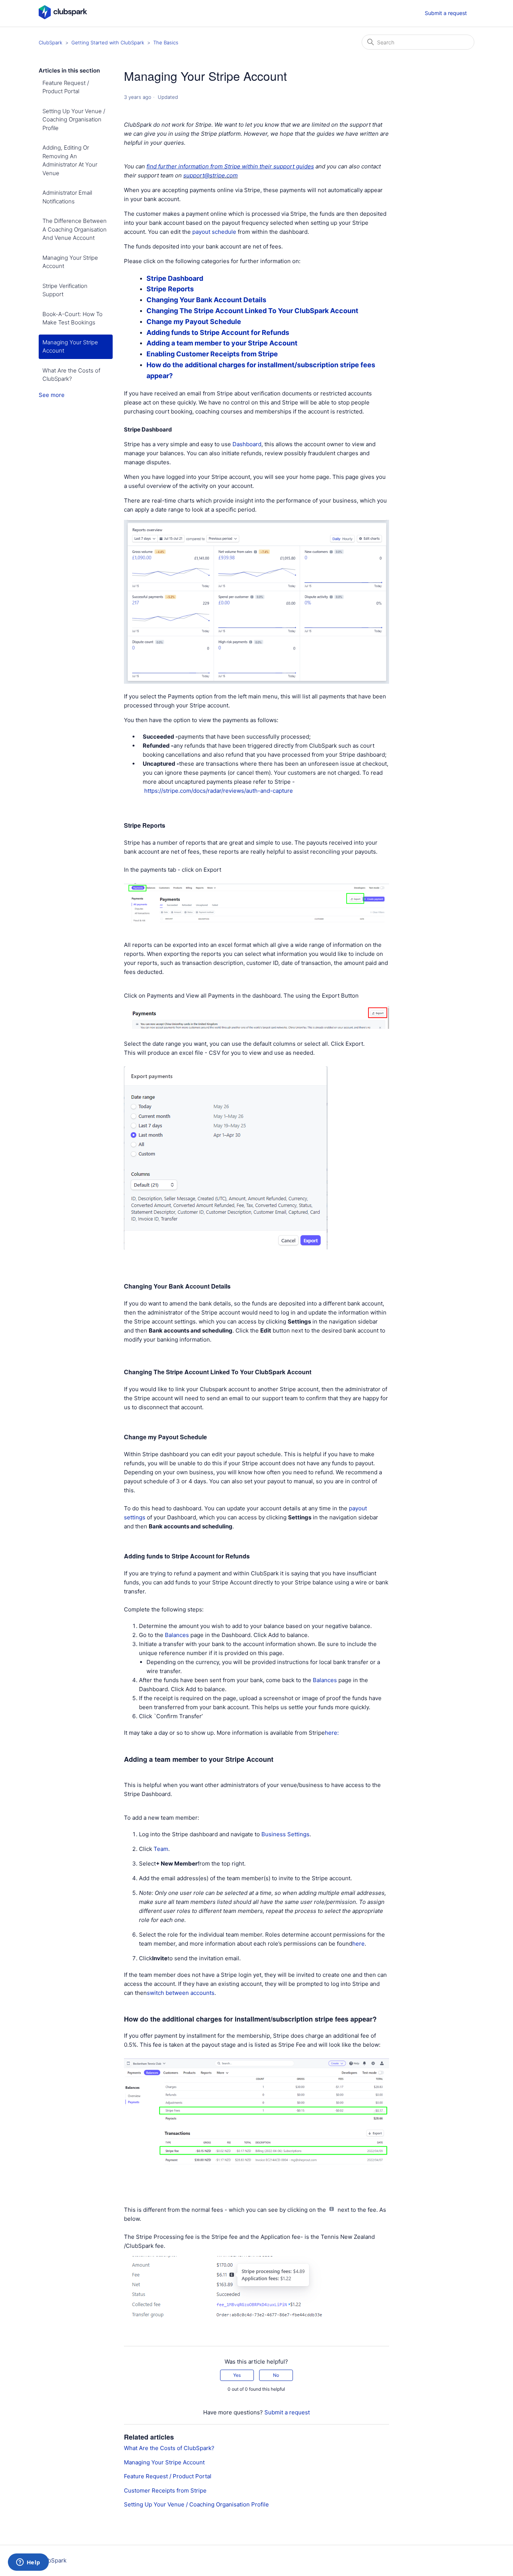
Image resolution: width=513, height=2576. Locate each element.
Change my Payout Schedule (194, 322)
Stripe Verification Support (65, 290)
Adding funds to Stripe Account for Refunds (218, 332)
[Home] (63, 17)
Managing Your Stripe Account (70, 262)
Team (161, 1849)
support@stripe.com (210, 175)
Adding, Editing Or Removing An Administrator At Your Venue (70, 160)
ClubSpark (51, 42)
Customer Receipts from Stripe (165, 2490)
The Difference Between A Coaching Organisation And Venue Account (75, 229)
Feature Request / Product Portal (66, 87)
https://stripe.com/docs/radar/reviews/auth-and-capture (219, 791)
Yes (237, 2375)
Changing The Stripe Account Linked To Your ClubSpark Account (252, 311)
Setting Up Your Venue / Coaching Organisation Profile (74, 120)
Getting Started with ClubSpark (108, 42)
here (358, 1944)
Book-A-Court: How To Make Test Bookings (72, 318)
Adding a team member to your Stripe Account (223, 343)
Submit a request (446, 13)
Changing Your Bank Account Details (207, 300)
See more (52, 395)
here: (333, 1733)
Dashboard (247, 444)
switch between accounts (181, 1993)
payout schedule (214, 232)
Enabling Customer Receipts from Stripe (212, 354)
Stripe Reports (170, 289)
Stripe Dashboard (175, 278)
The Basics (166, 42)
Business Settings (285, 1834)
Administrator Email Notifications (67, 197)
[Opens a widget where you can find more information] (28, 2563)
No (276, 2375)
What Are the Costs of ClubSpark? (71, 375)
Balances (177, 1635)
